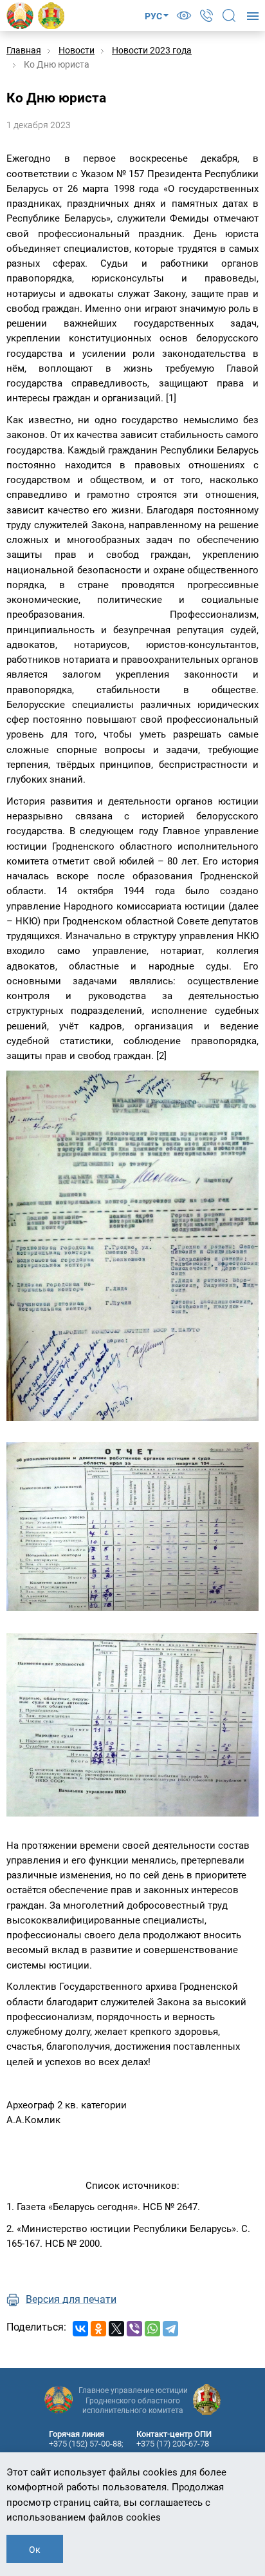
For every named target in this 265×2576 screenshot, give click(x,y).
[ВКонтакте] (80, 2329)
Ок (35, 2550)
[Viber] (134, 2329)
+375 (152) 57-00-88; (86, 2444)
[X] (116, 2329)
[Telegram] (170, 2329)
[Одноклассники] (98, 2329)
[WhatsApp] (152, 2329)
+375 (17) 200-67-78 (173, 2444)
